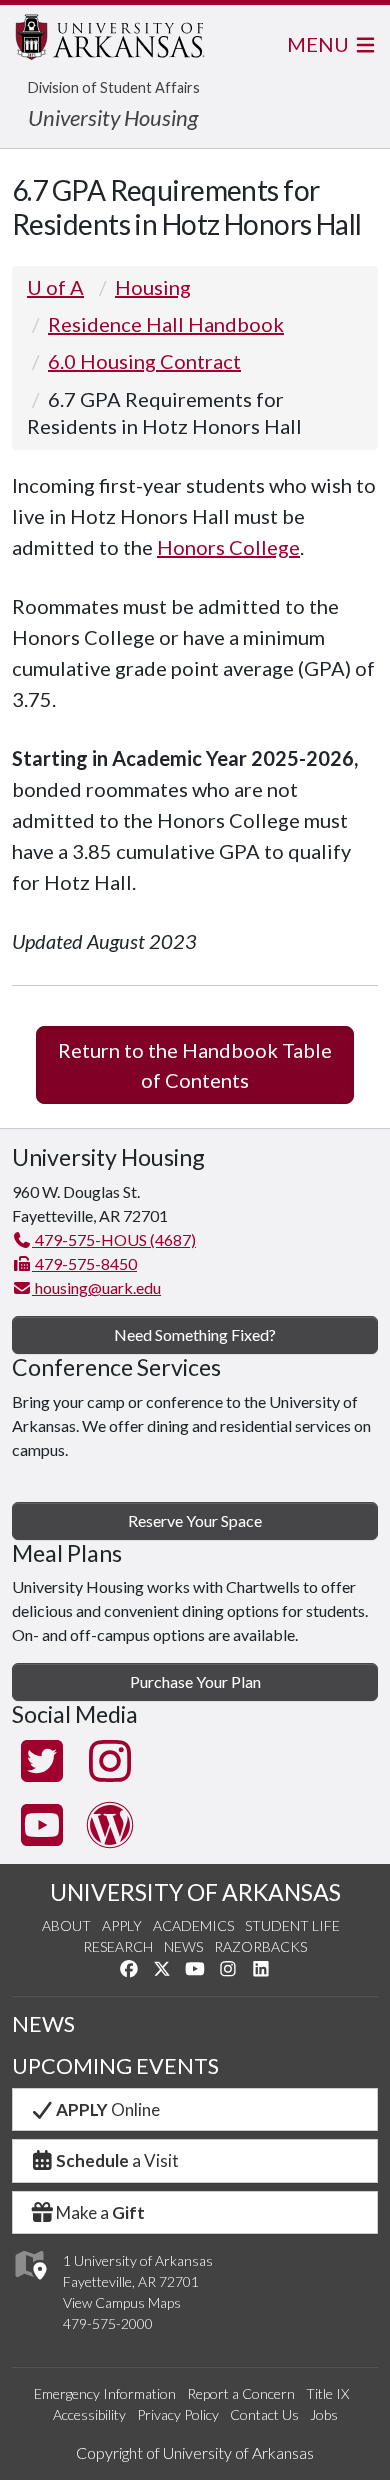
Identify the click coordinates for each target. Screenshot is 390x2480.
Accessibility (89, 2414)
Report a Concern (241, 2393)
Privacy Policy (178, 2414)
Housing (153, 287)
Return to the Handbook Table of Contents (195, 1065)
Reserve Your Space (195, 1520)
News (183, 1946)
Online (108, 2109)
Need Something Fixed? (195, 1334)
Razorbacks (260, 1946)
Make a (100, 2212)
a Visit (117, 2160)
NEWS (43, 2024)
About (66, 1925)
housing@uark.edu (96, 1287)
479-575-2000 (108, 2323)
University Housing (113, 117)
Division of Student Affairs (114, 87)
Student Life (292, 1925)
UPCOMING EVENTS (115, 2066)
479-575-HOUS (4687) (114, 1239)
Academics (193, 1925)
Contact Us (264, 2414)
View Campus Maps (122, 2302)
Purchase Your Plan (195, 1681)
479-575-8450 (84, 1263)
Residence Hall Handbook (166, 324)
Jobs (324, 2414)
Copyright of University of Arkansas (195, 2452)
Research (118, 1946)
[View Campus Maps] (29, 2285)
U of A (55, 287)
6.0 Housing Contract (144, 361)
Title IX (327, 2393)
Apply (122, 1925)
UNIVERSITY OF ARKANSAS (195, 1892)
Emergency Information (105, 2393)
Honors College (228, 547)
